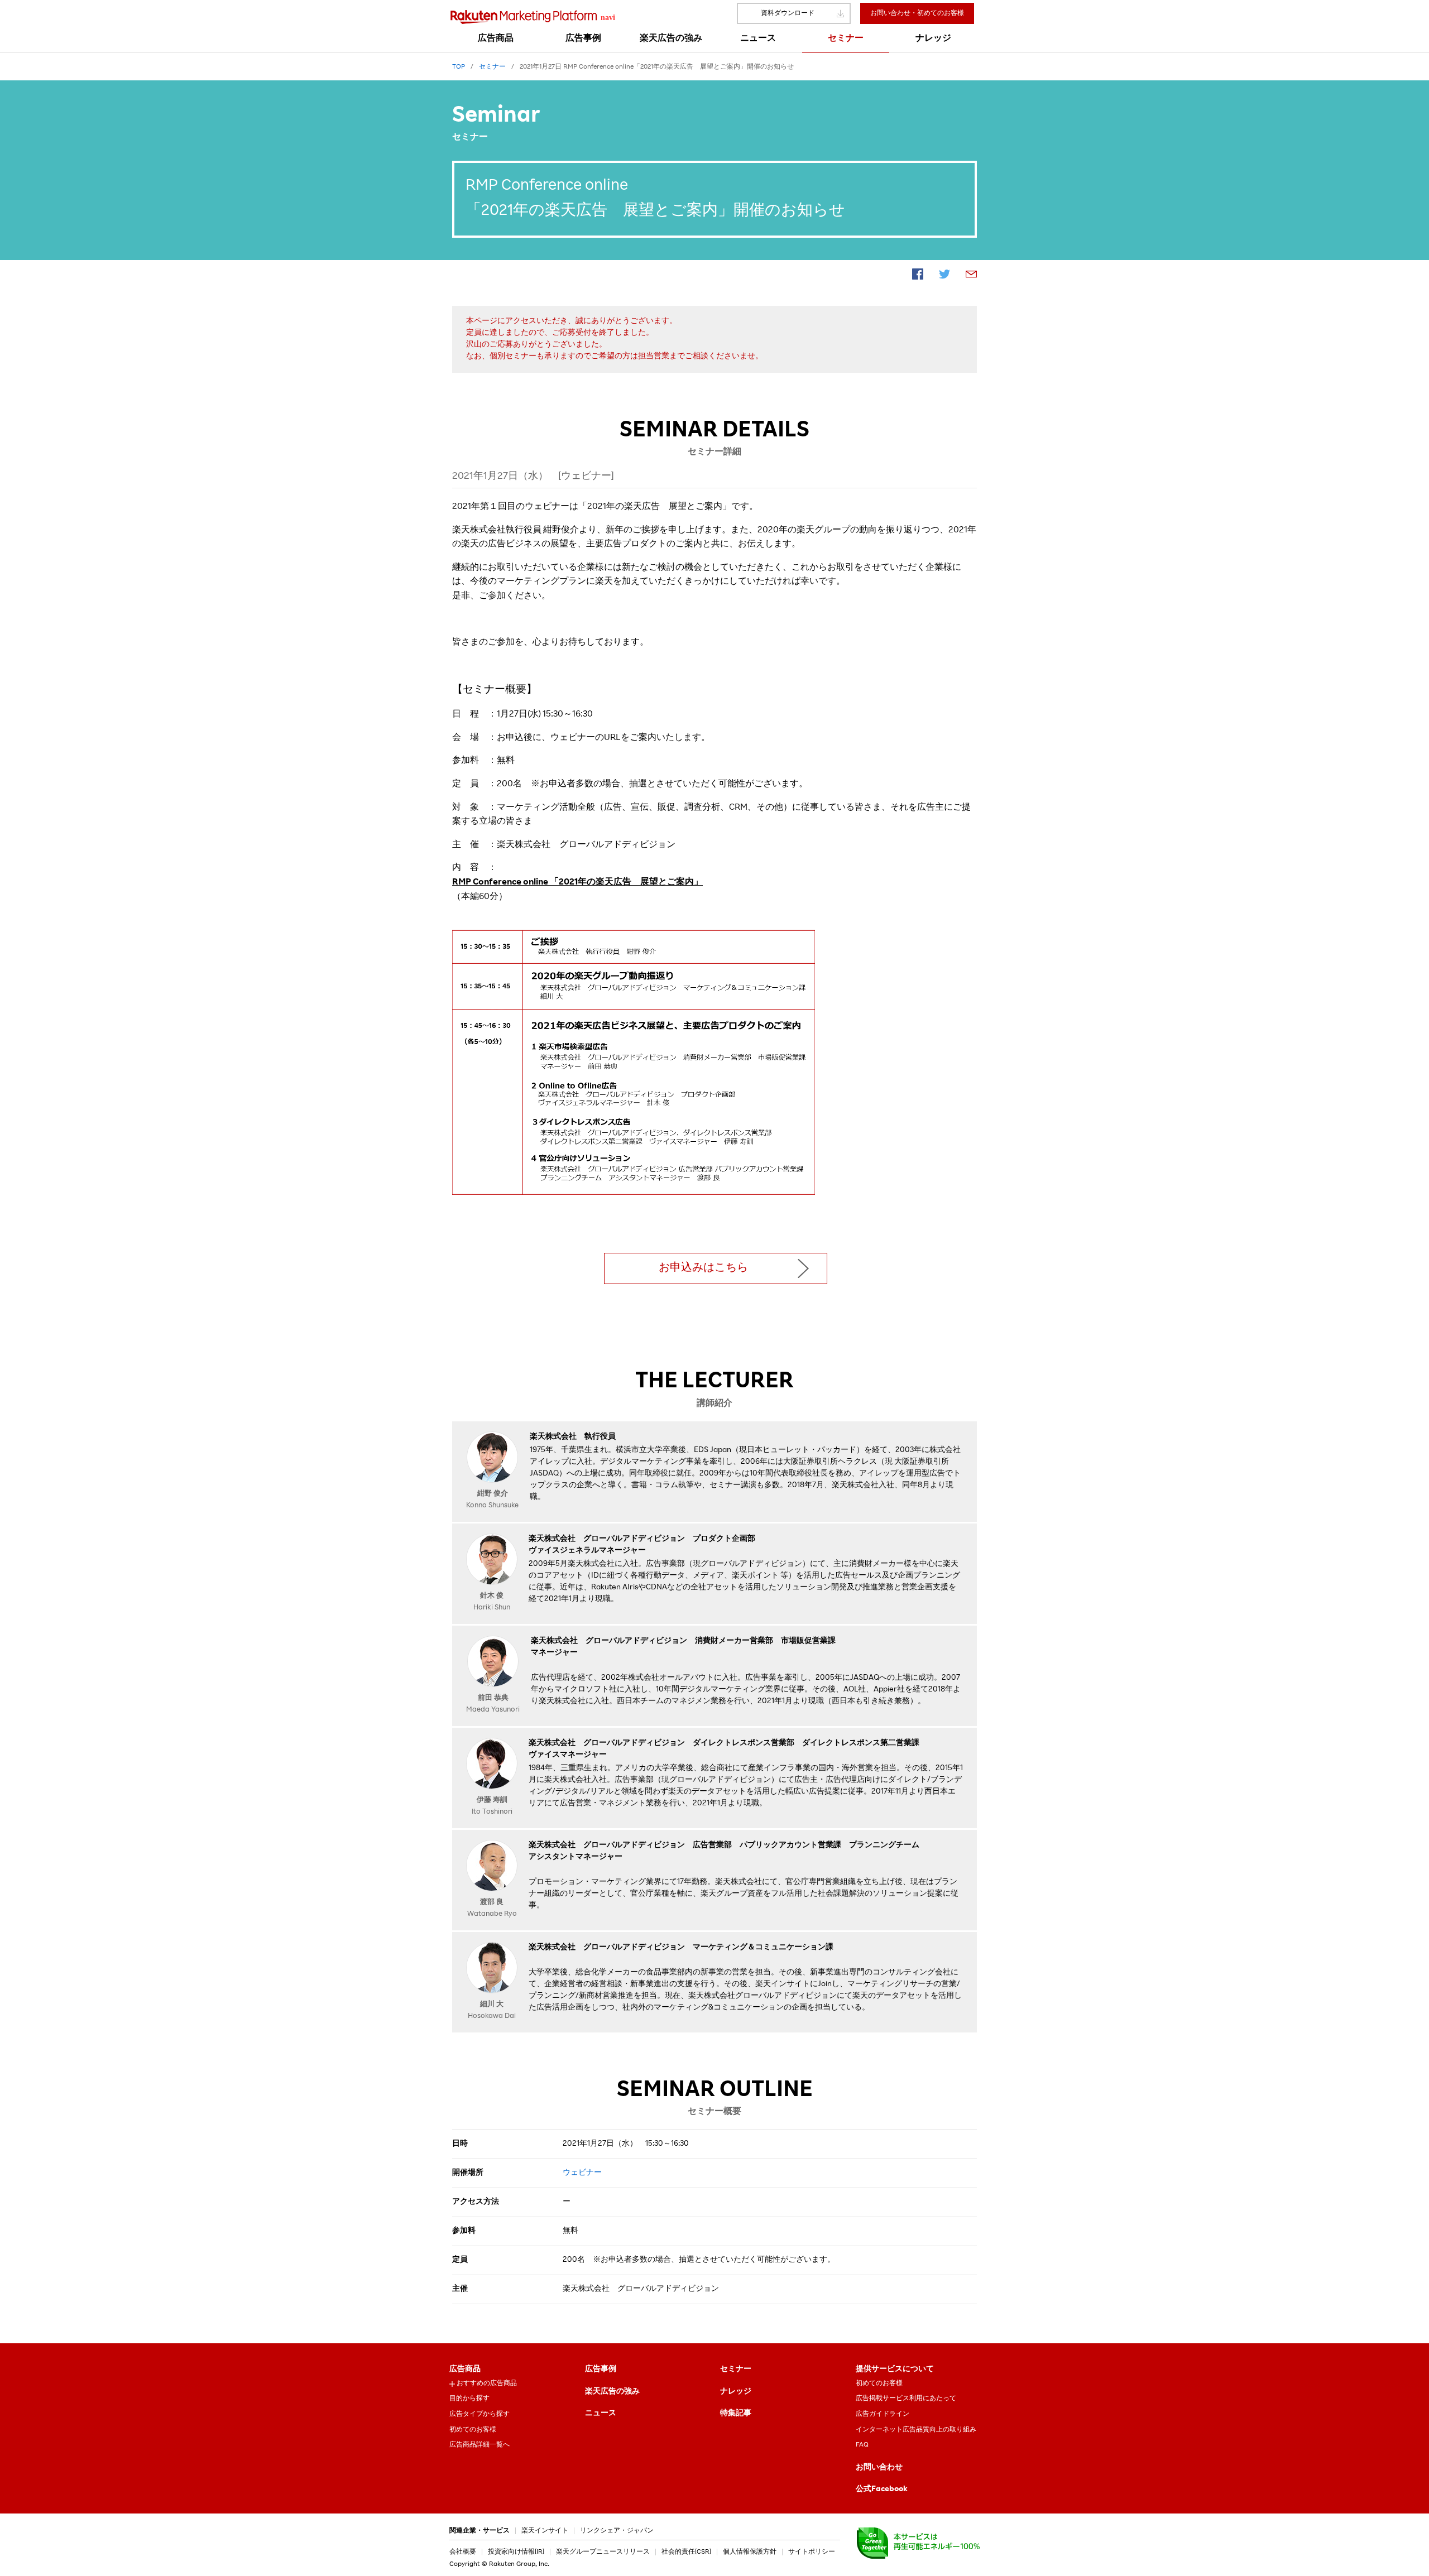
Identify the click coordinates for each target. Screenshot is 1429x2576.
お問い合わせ (879, 2468)
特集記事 (736, 2414)
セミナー (736, 2370)
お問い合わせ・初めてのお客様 (917, 13)
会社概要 (463, 2552)
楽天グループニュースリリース (603, 2552)
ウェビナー (582, 2173)
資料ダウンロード (788, 13)
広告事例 (601, 2370)
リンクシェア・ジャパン (617, 2531)
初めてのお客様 (473, 2430)
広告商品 (465, 2370)
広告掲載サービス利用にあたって (906, 2399)
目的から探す (469, 2399)
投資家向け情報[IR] (516, 2552)
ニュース (601, 2414)
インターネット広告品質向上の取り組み (916, 2430)
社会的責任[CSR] (686, 2552)
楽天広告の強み (612, 2392)
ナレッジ (736, 2392)
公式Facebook (882, 2490)
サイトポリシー (812, 2552)
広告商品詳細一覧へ (479, 2445)
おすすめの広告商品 (487, 2383)
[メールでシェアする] (971, 276)
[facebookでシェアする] (918, 276)
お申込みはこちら (703, 1268)
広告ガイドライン (883, 2414)
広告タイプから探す (479, 2414)
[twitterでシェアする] (944, 276)
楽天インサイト (545, 2531)
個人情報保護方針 (750, 2552)
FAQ (862, 2445)
